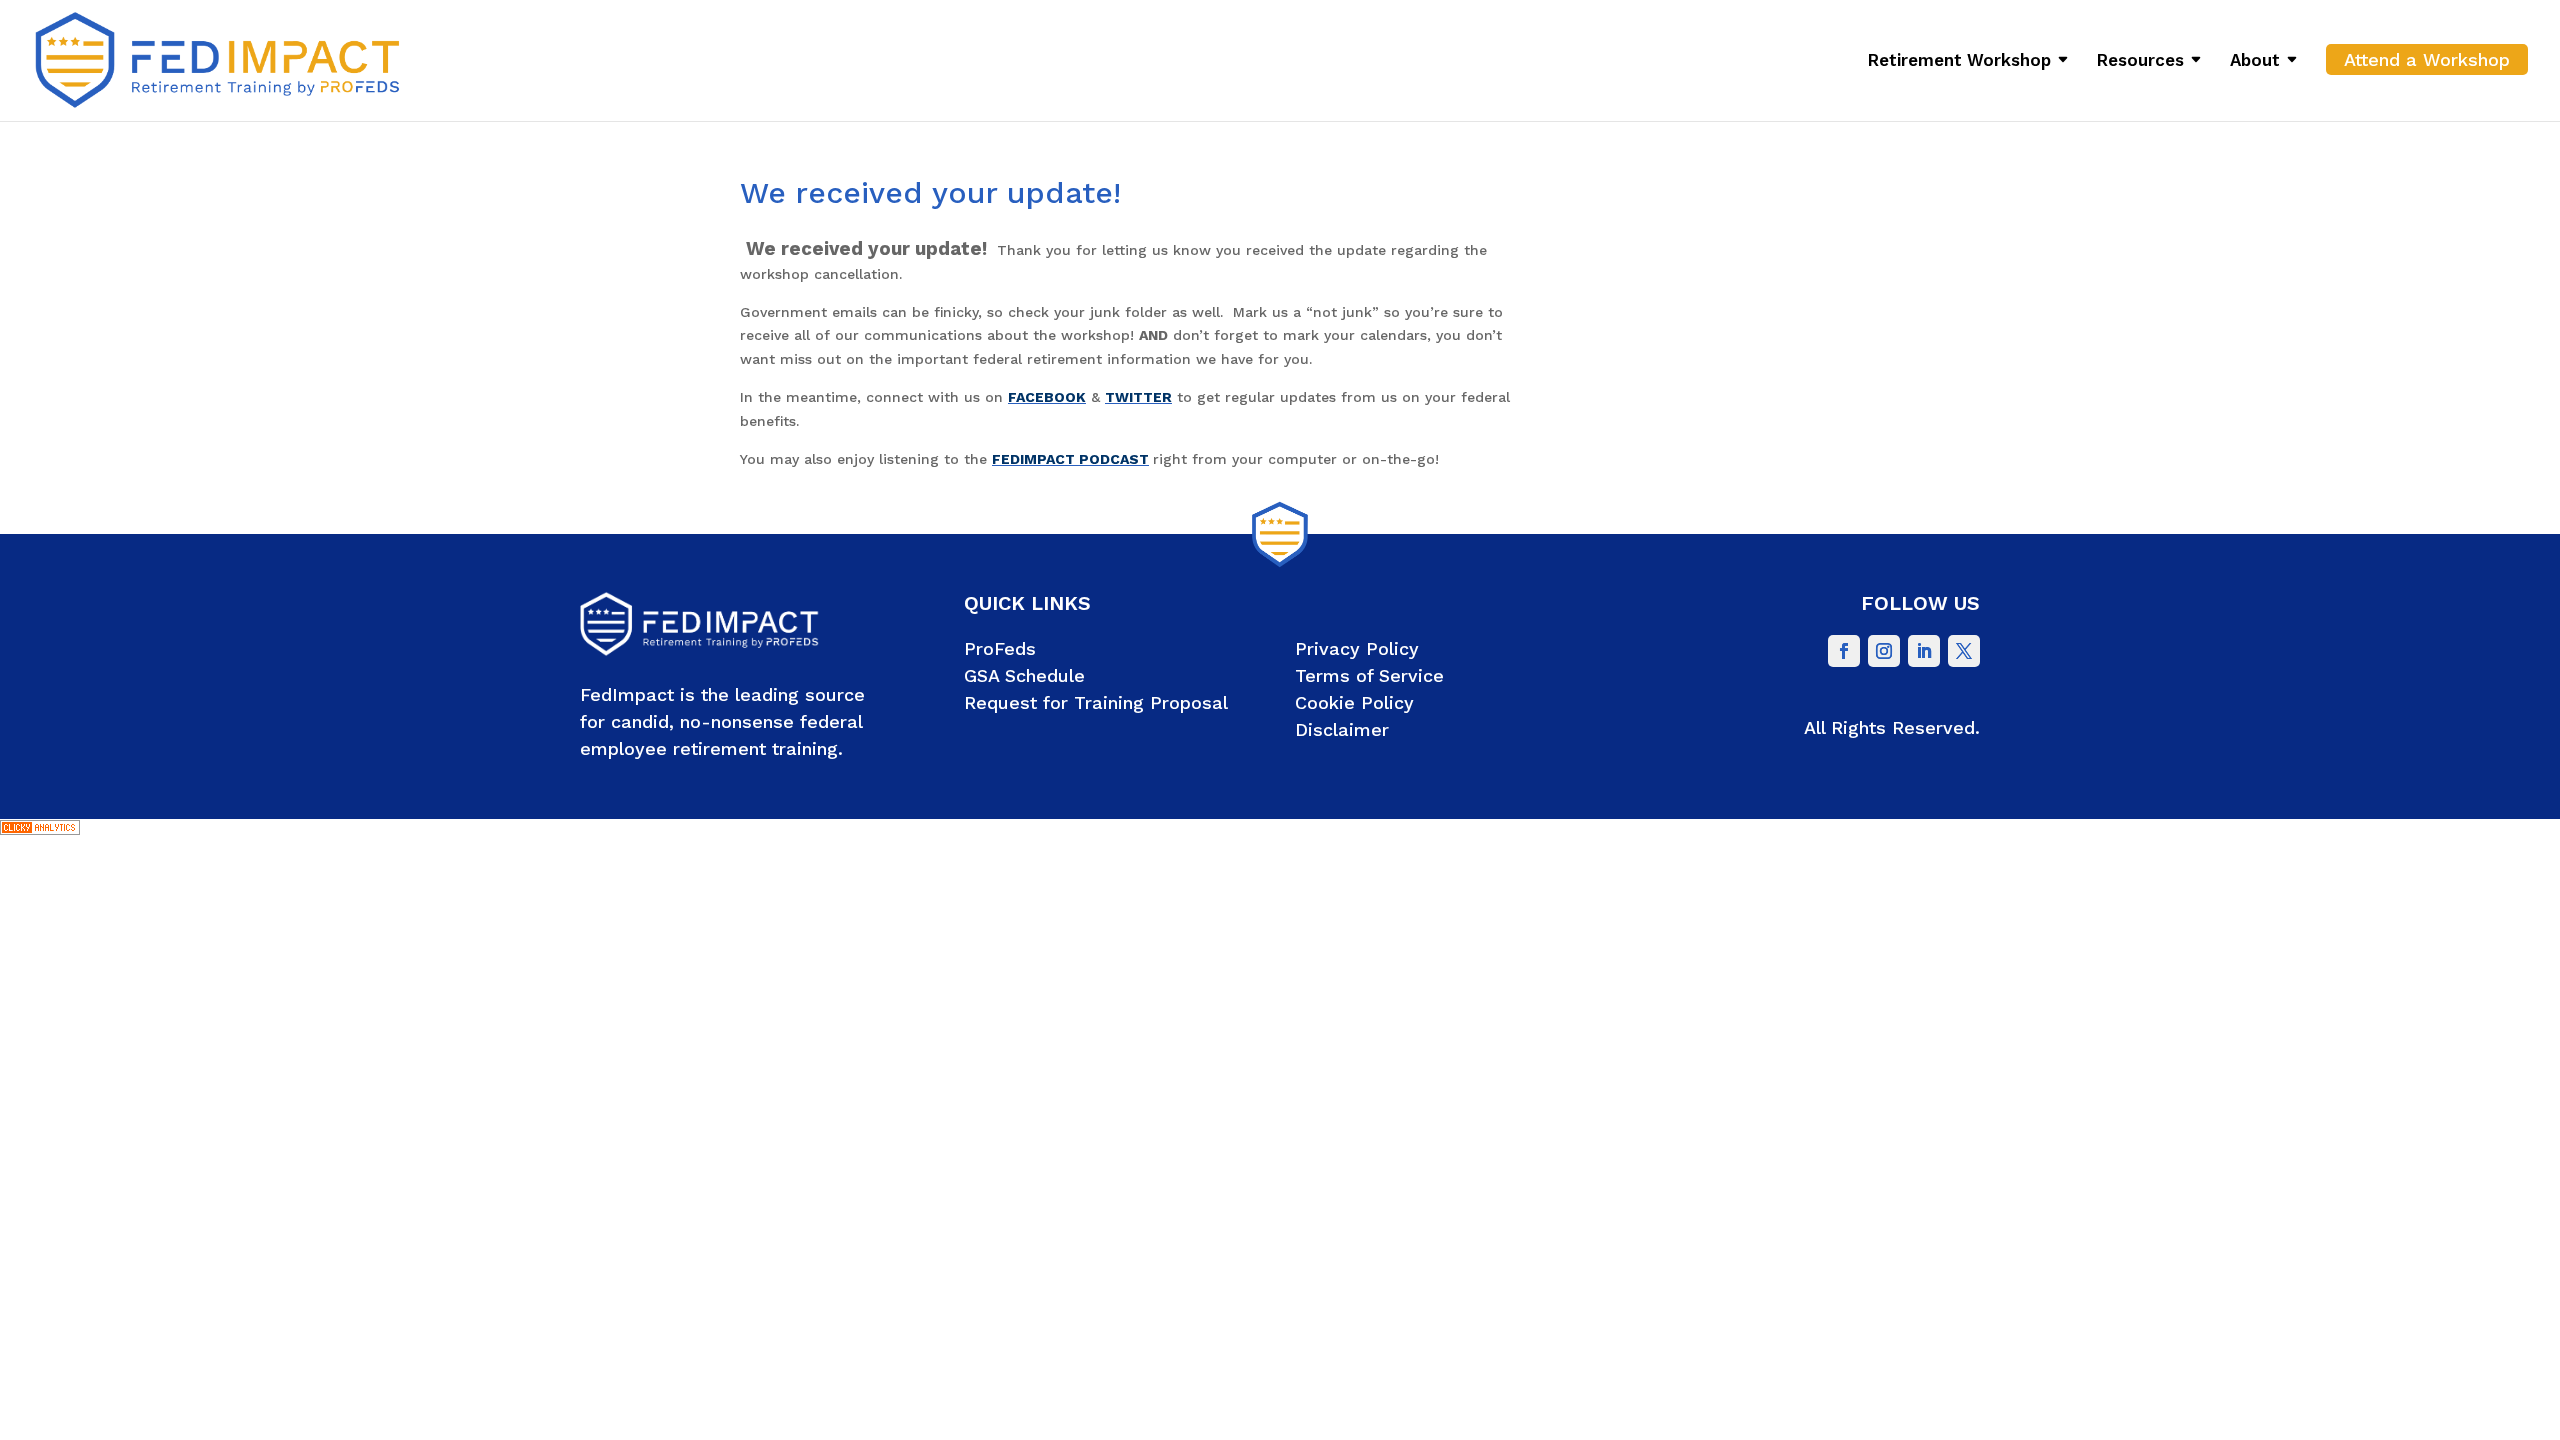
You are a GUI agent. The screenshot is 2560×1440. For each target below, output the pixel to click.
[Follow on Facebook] (1844, 651)
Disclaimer (1342, 729)
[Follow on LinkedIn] (1924, 651)
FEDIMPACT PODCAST (1070, 459)
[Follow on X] (1964, 651)
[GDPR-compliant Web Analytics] (40, 830)
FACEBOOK (1047, 397)
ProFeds (1000, 648)
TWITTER (1138, 397)
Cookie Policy (1354, 702)
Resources (2140, 61)
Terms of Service (1369, 675)
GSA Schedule (1024, 675)
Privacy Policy (1357, 648)
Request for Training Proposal (1096, 702)
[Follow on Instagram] (1884, 651)
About (2255, 61)
